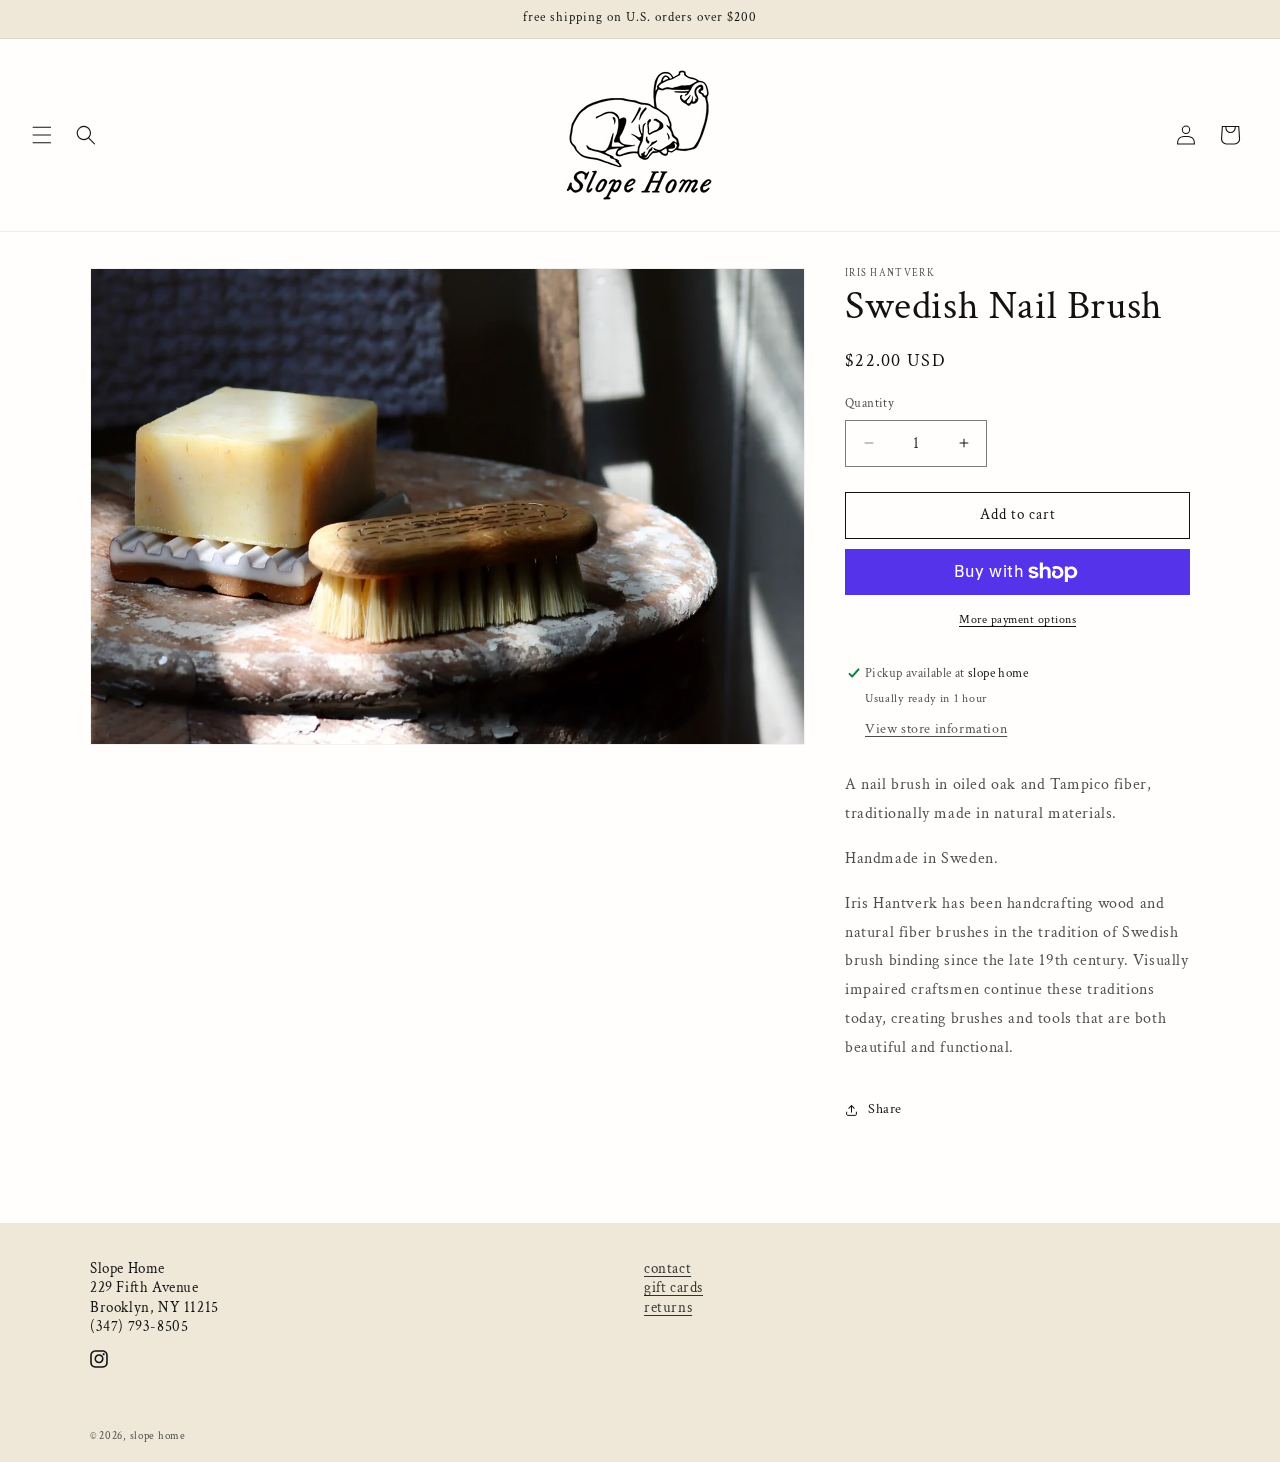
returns (668, 1307)
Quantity (869, 403)
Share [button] (885, 1109)
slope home (158, 1436)
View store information (936, 729)
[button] (42, 135)
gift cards (673, 1287)
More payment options (1017, 619)
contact (667, 1268)
